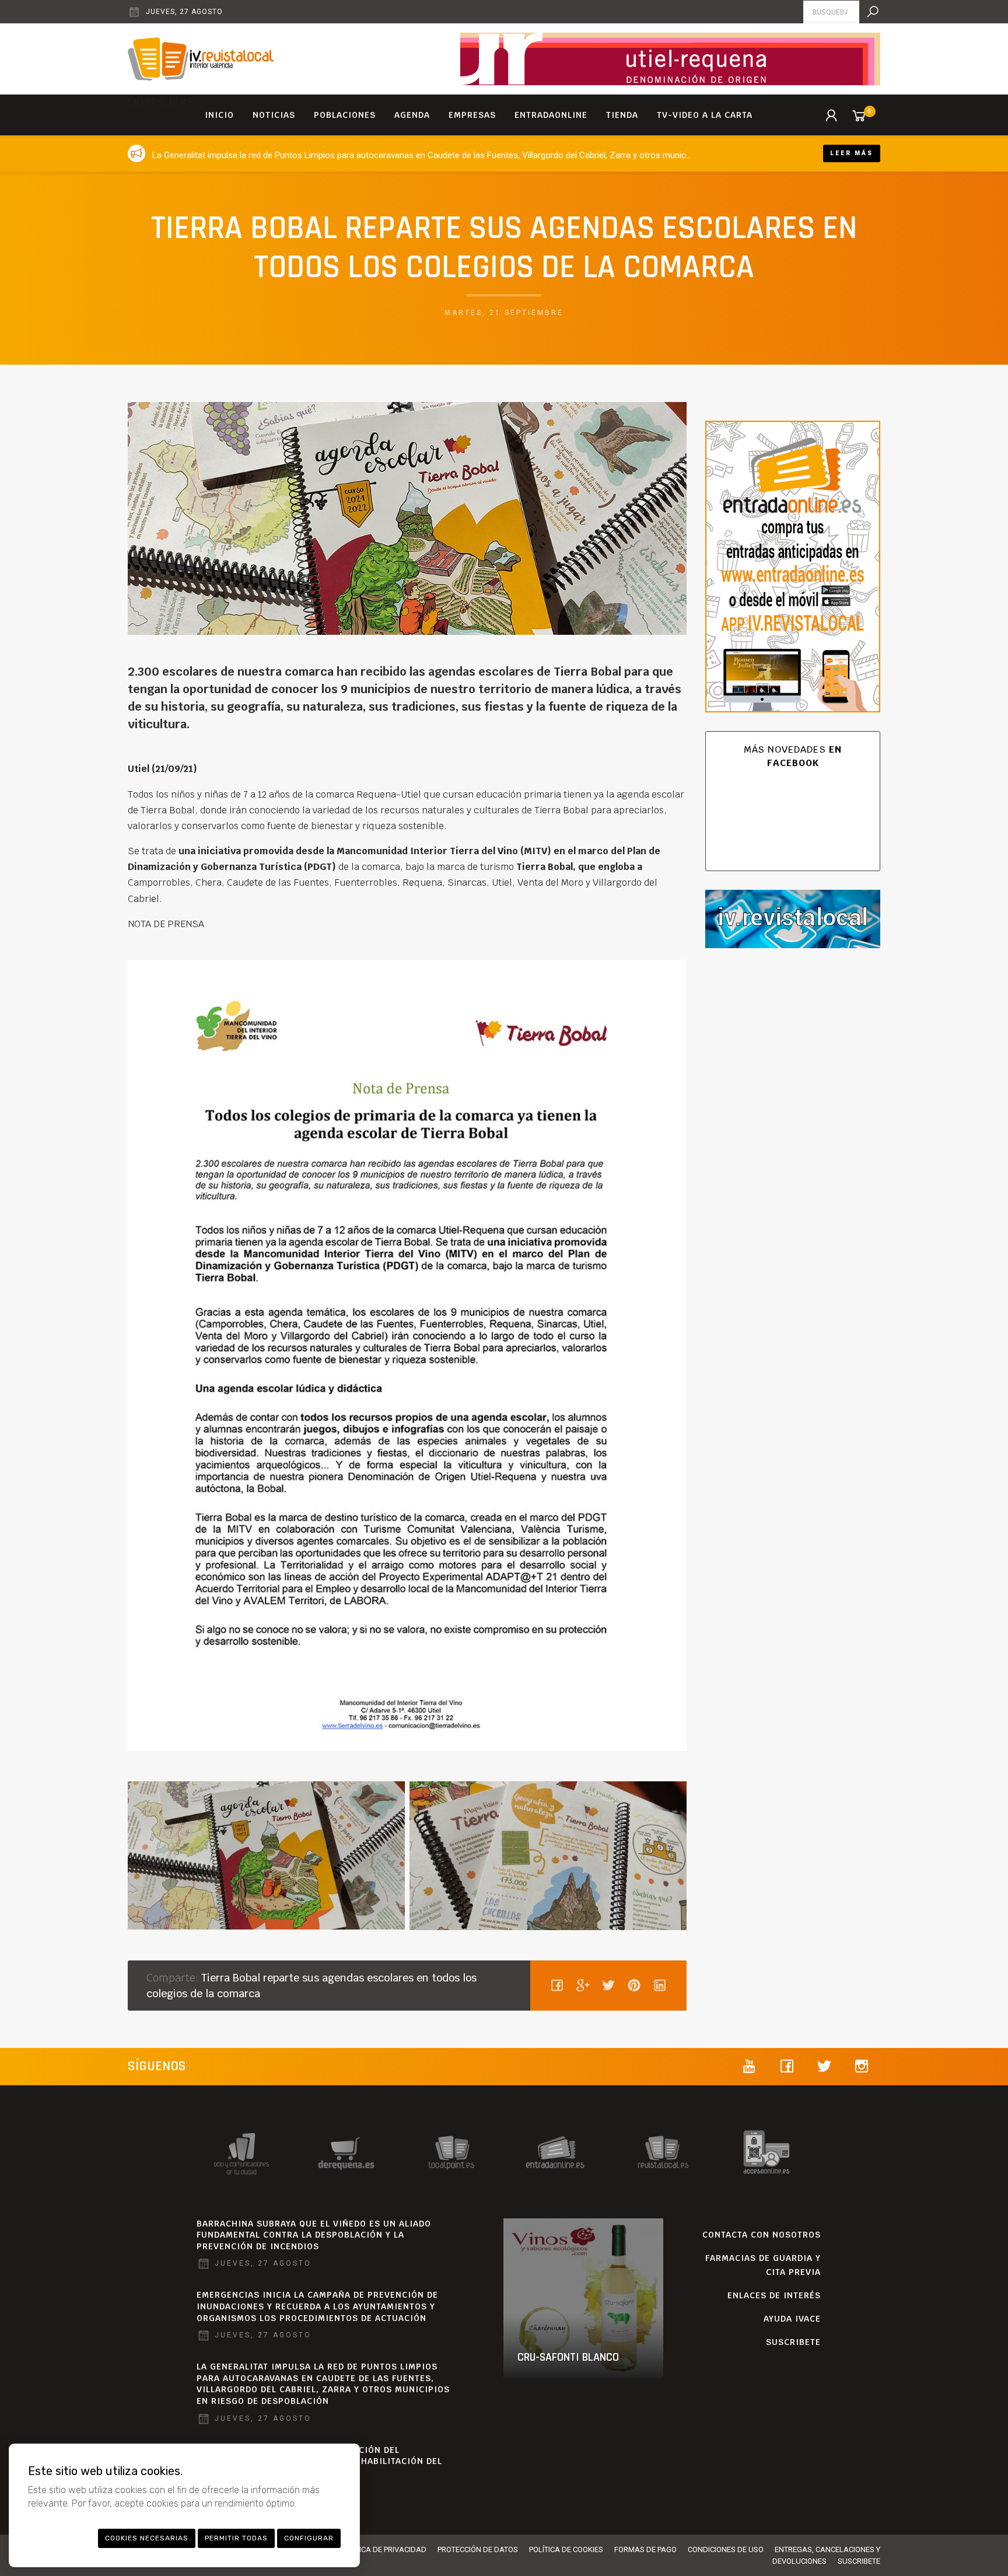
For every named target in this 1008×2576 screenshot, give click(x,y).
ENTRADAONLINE (551, 115)
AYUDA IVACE (792, 2319)
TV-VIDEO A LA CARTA (705, 115)
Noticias (274, 115)
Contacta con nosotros (762, 2235)
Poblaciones (345, 115)
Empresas (472, 115)
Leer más (852, 153)
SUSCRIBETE (793, 2342)
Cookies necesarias (147, 2538)
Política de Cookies (566, 2549)
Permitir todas (236, 2538)
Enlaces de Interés (774, 2295)
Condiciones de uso (726, 2549)
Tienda (622, 115)
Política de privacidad (383, 2549)
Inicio (219, 115)
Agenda (412, 115)
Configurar (309, 2538)
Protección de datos (478, 2549)
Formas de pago (645, 2549)
